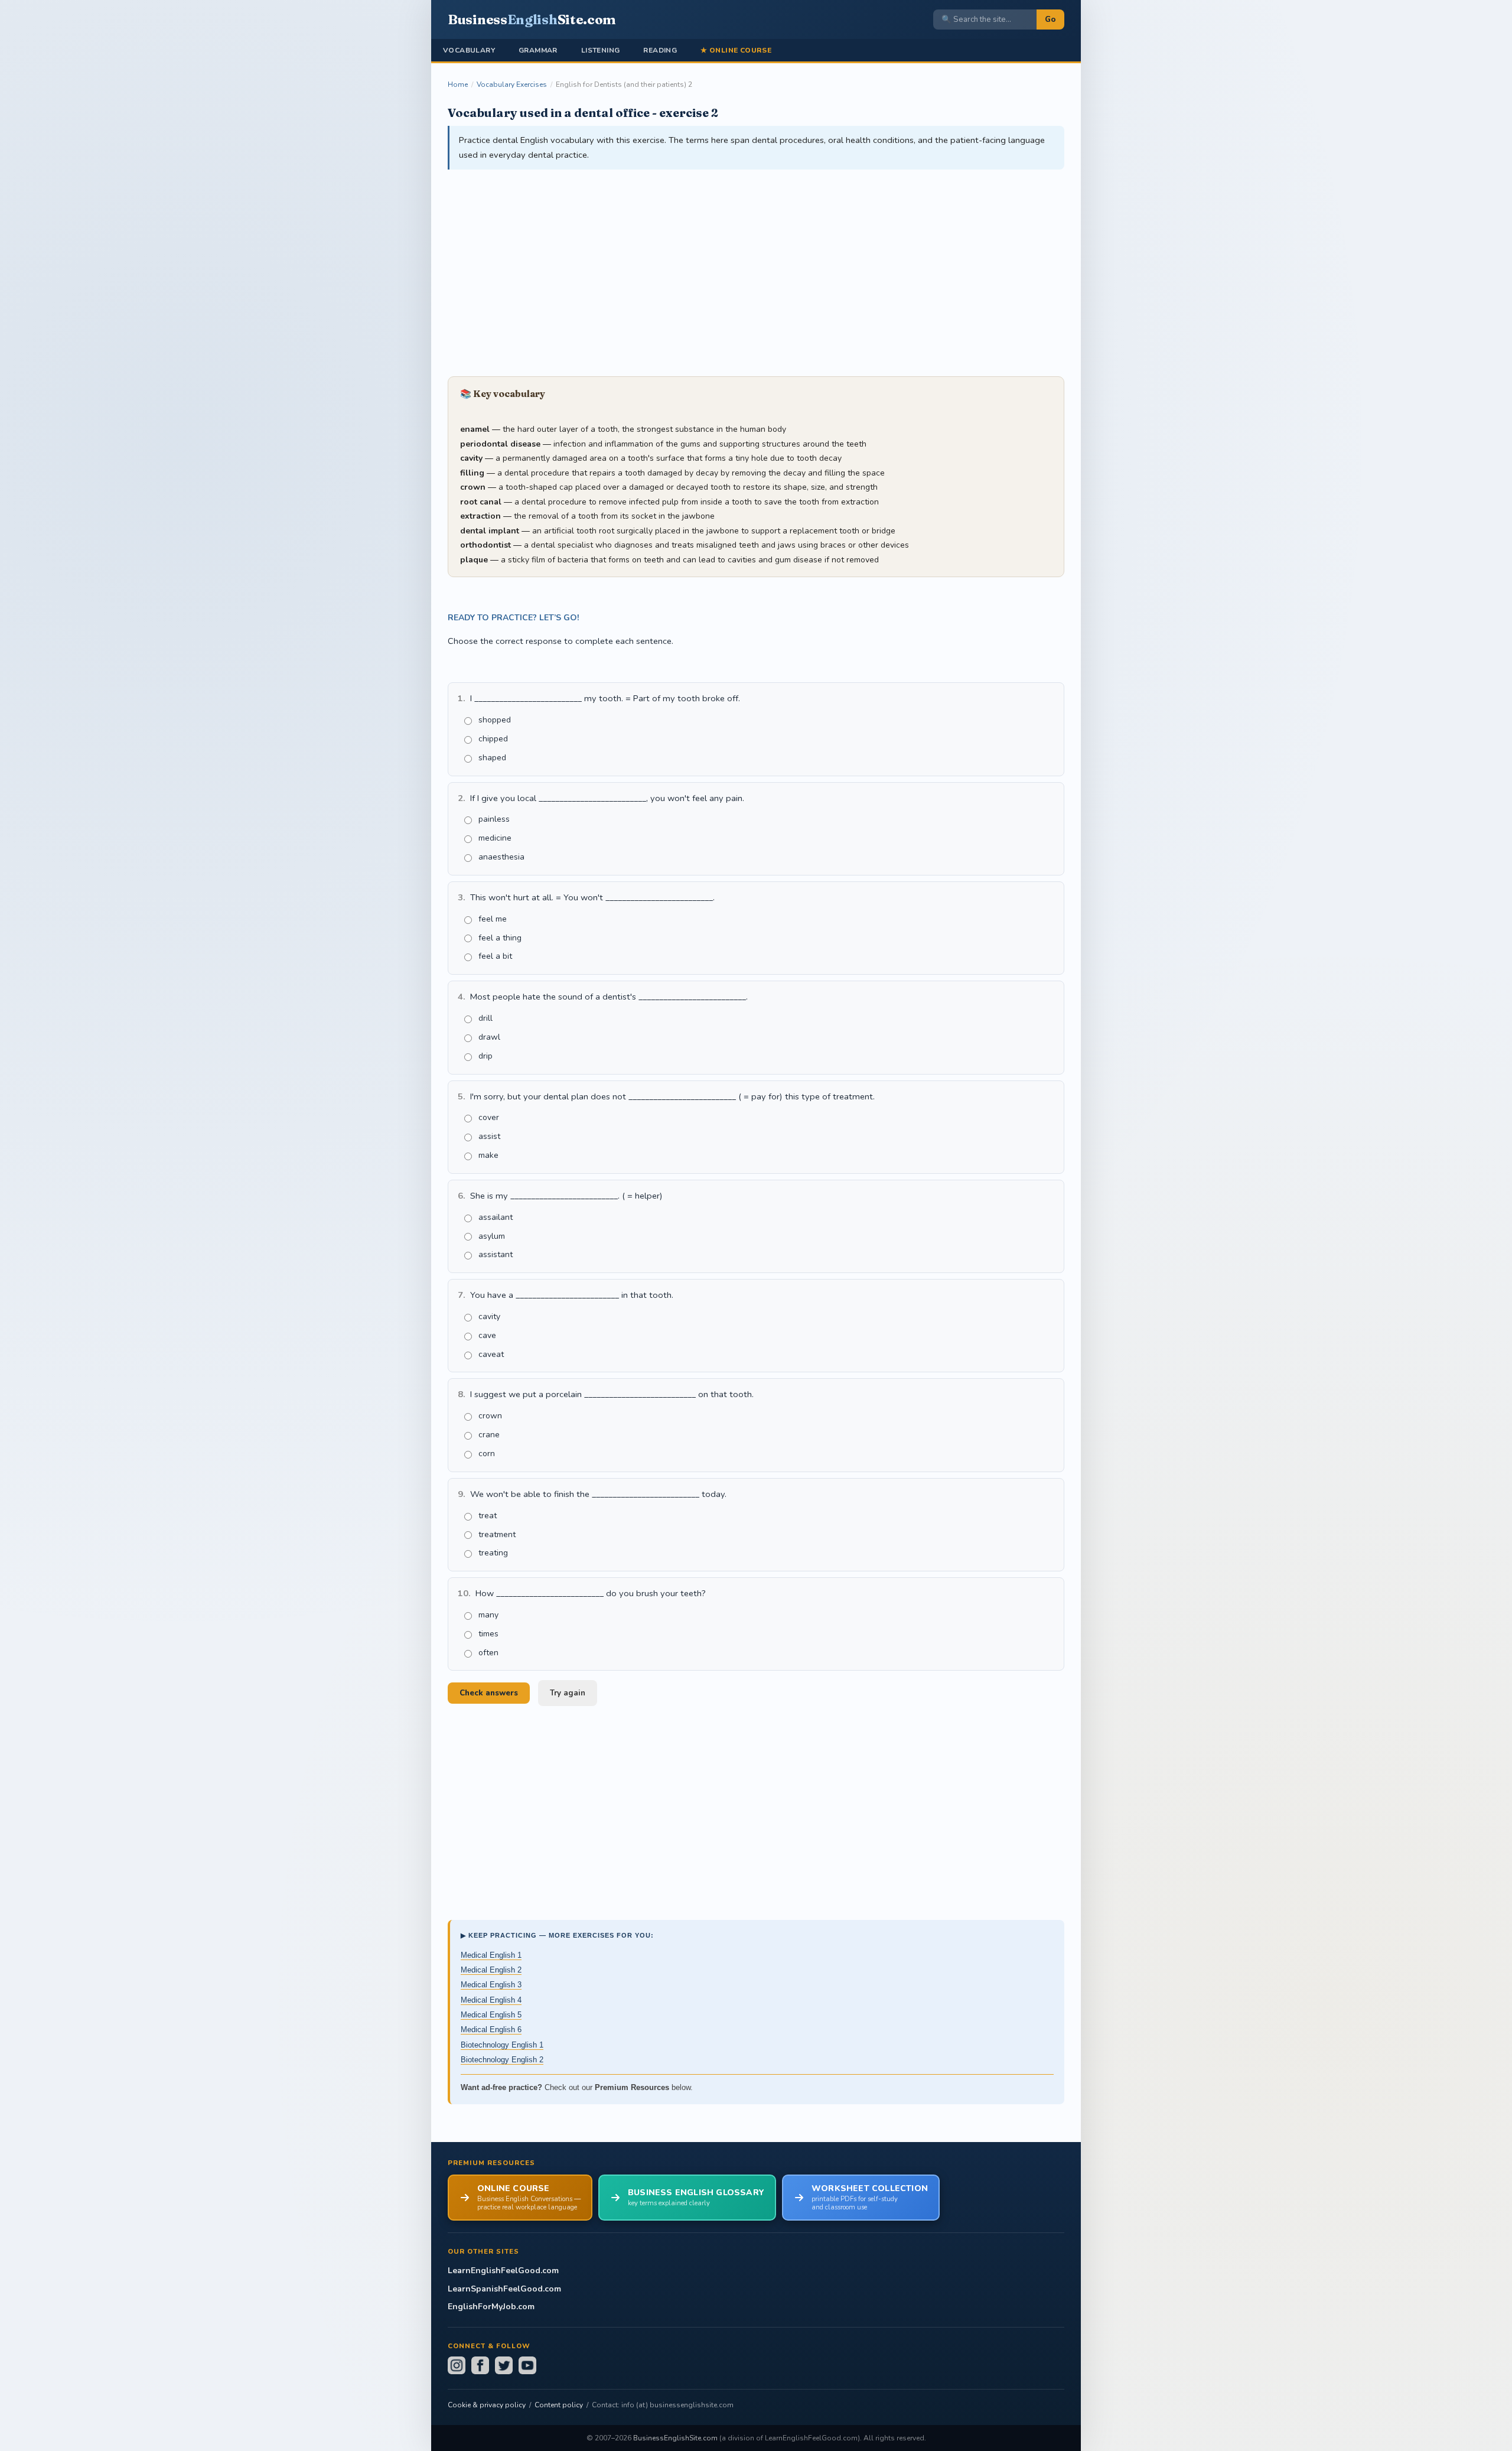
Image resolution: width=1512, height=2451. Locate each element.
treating (493, 1553)
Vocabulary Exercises (512, 84)
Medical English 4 (491, 2000)
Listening (601, 50)
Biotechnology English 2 (502, 2060)
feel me (493, 919)
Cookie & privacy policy (487, 2405)
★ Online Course (736, 50)
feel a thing (500, 938)
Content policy (559, 2405)
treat (488, 1516)
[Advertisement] (756, 274)
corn (487, 1454)
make (488, 1155)
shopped (495, 720)
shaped (492, 758)
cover (489, 1117)
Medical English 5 (491, 2015)
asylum (492, 1236)
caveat (491, 1354)
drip (485, 1056)
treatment (497, 1534)
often (488, 1653)
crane (489, 1435)
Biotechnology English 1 (502, 2045)
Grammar (538, 50)
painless (494, 819)
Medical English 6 (491, 2030)
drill (485, 1018)
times (488, 1634)
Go (1050, 19)
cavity (489, 1316)
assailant (496, 1217)
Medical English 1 (491, 1955)
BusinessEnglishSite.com (675, 2438)
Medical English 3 (491, 1985)
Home (458, 84)
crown (490, 1416)
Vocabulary (469, 50)
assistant (496, 1254)
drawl (489, 1037)
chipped (493, 739)
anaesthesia (501, 857)
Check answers (489, 1693)
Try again (568, 1693)
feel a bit (495, 956)
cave (487, 1335)
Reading (660, 50)
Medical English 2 (491, 1970)
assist (489, 1136)
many (488, 1615)
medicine (495, 838)
